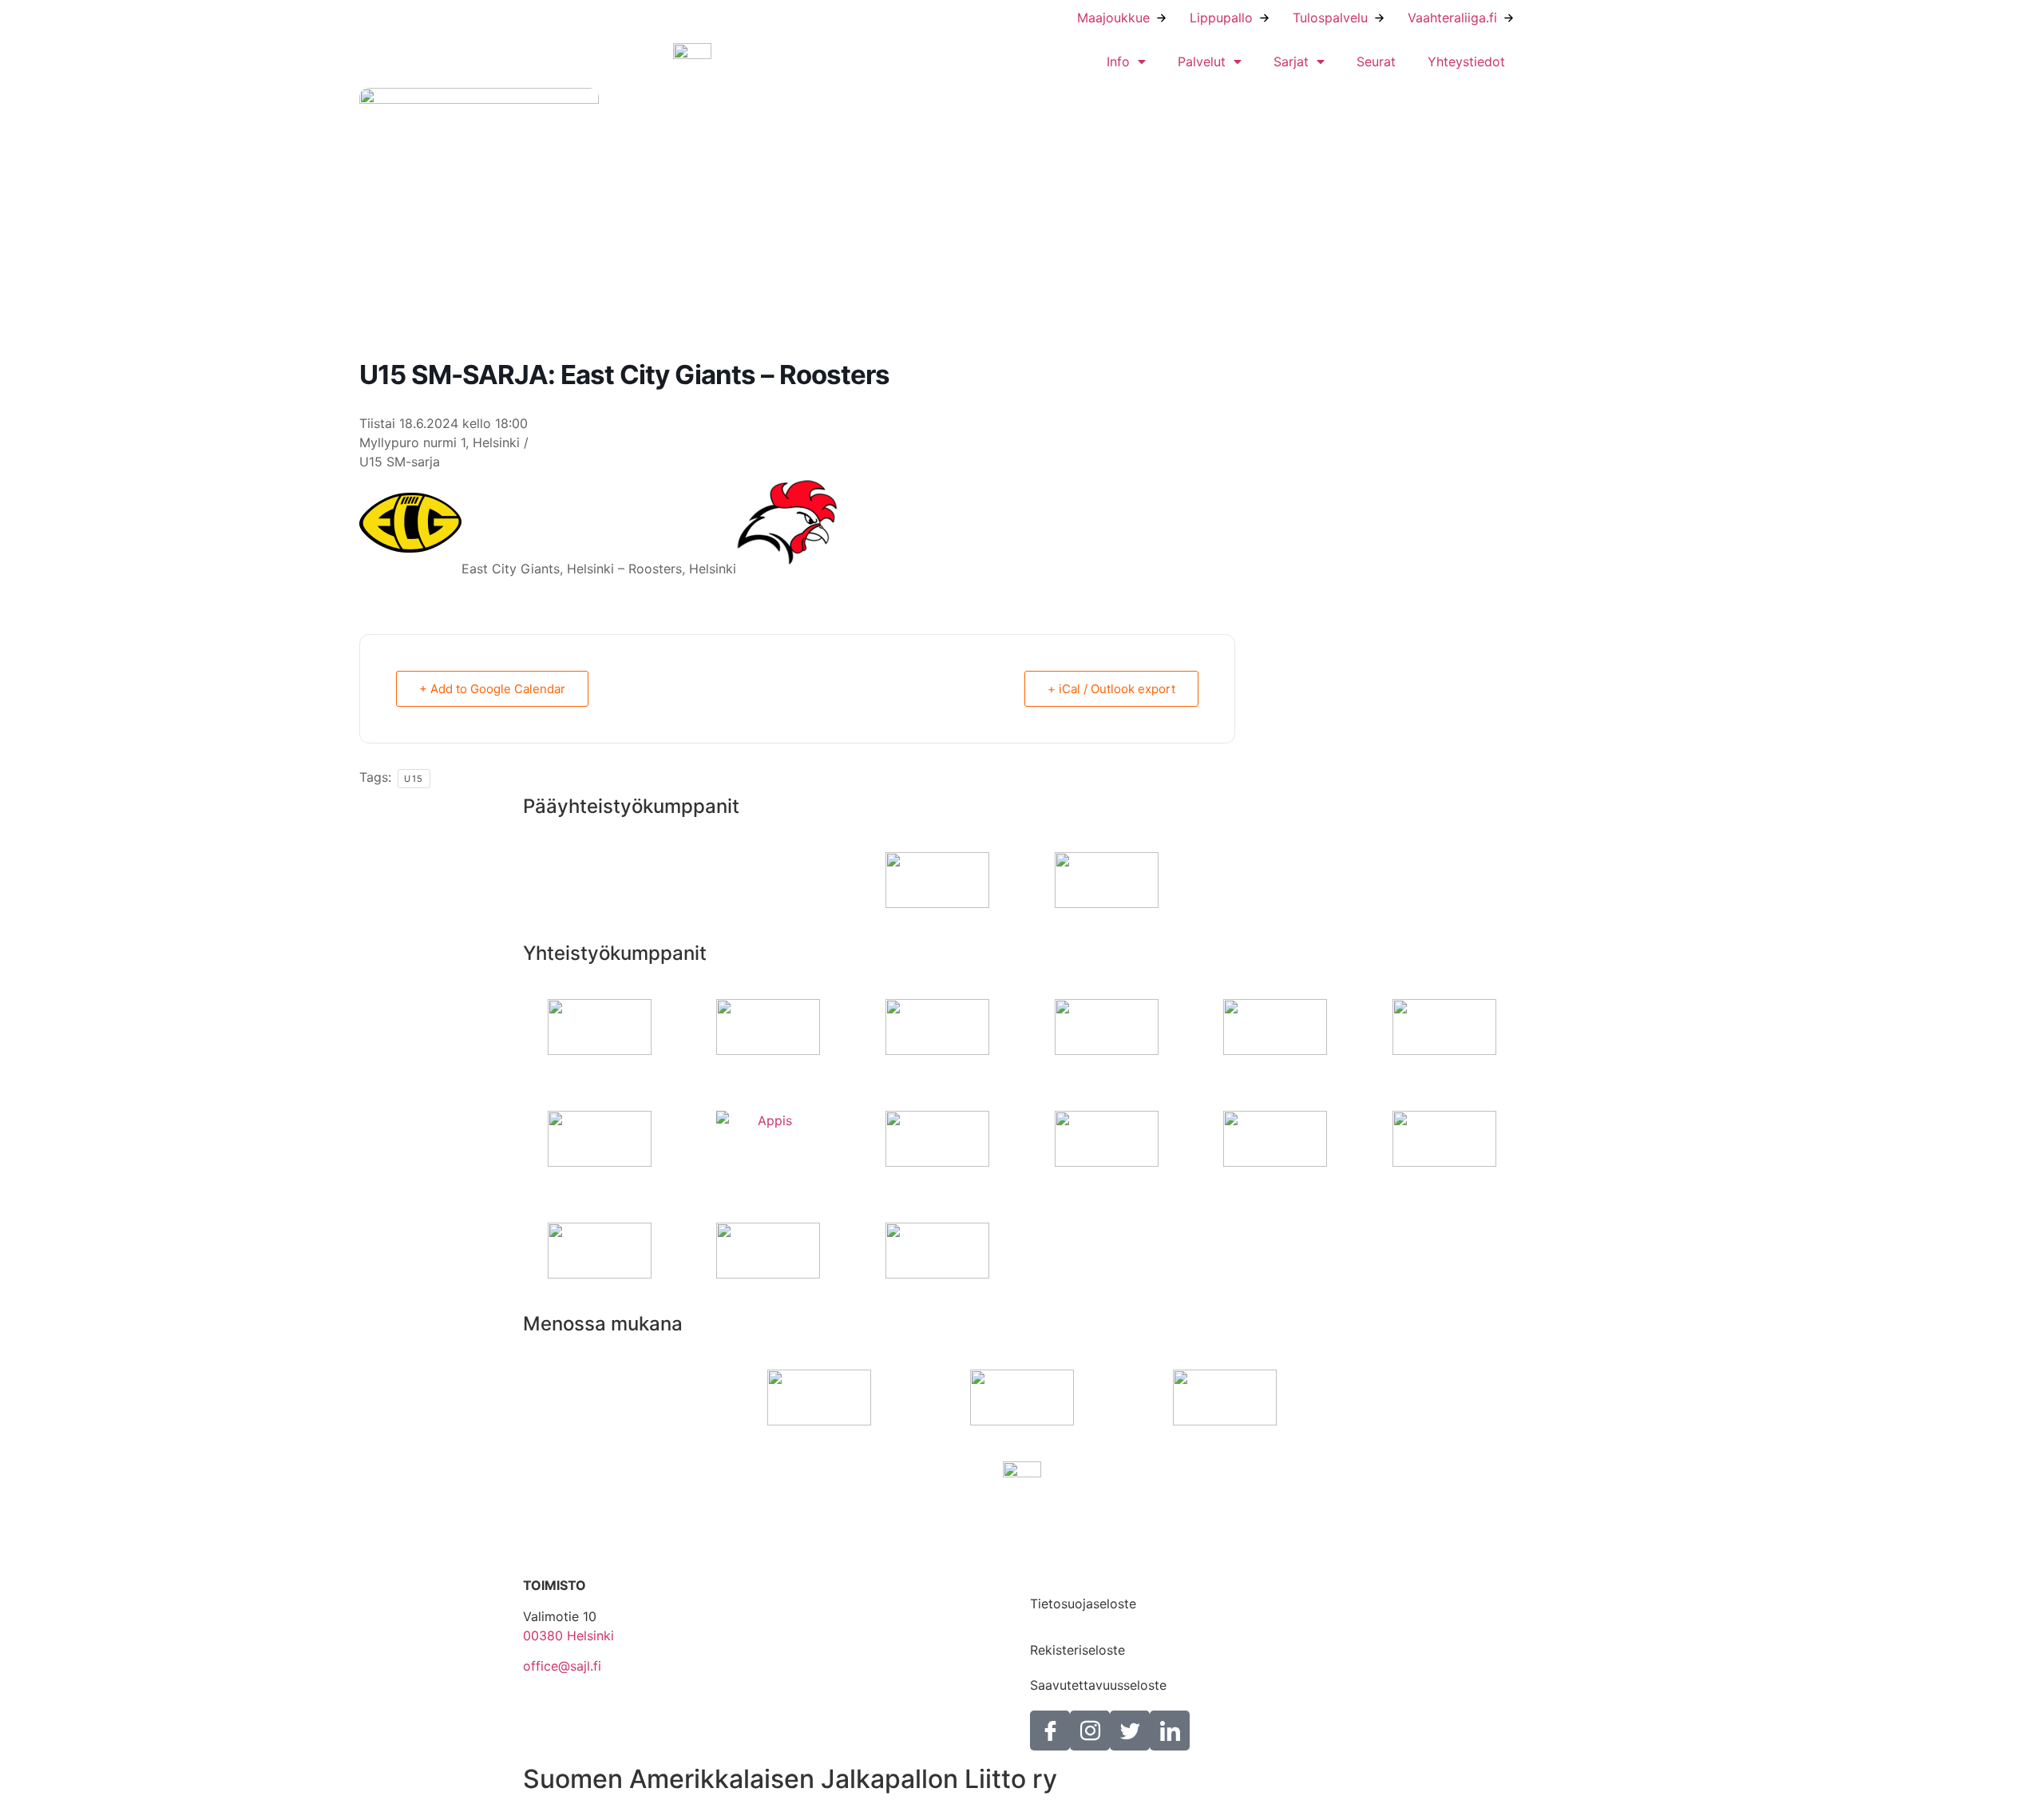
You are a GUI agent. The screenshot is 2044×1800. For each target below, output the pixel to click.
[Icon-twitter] (1130, 1731)
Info (1118, 61)
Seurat (1376, 61)
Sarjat (1291, 61)
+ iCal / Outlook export (1111, 689)
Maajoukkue (1113, 18)
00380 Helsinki (568, 1635)
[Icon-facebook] (1050, 1731)
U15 (414, 779)
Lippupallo (1221, 18)
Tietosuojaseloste (1083, 1604)
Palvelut (1202, 61)
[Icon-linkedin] (1170, 1731)
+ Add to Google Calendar (492, 689)
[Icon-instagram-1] (1090, 1731)
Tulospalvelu (1330, 18)
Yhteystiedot (1466, 61)
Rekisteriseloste (1077, 1650)
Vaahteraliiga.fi (1452, 18)
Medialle (1055, 1568)
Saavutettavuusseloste (1098, 1685)
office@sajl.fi (562, 1666)
